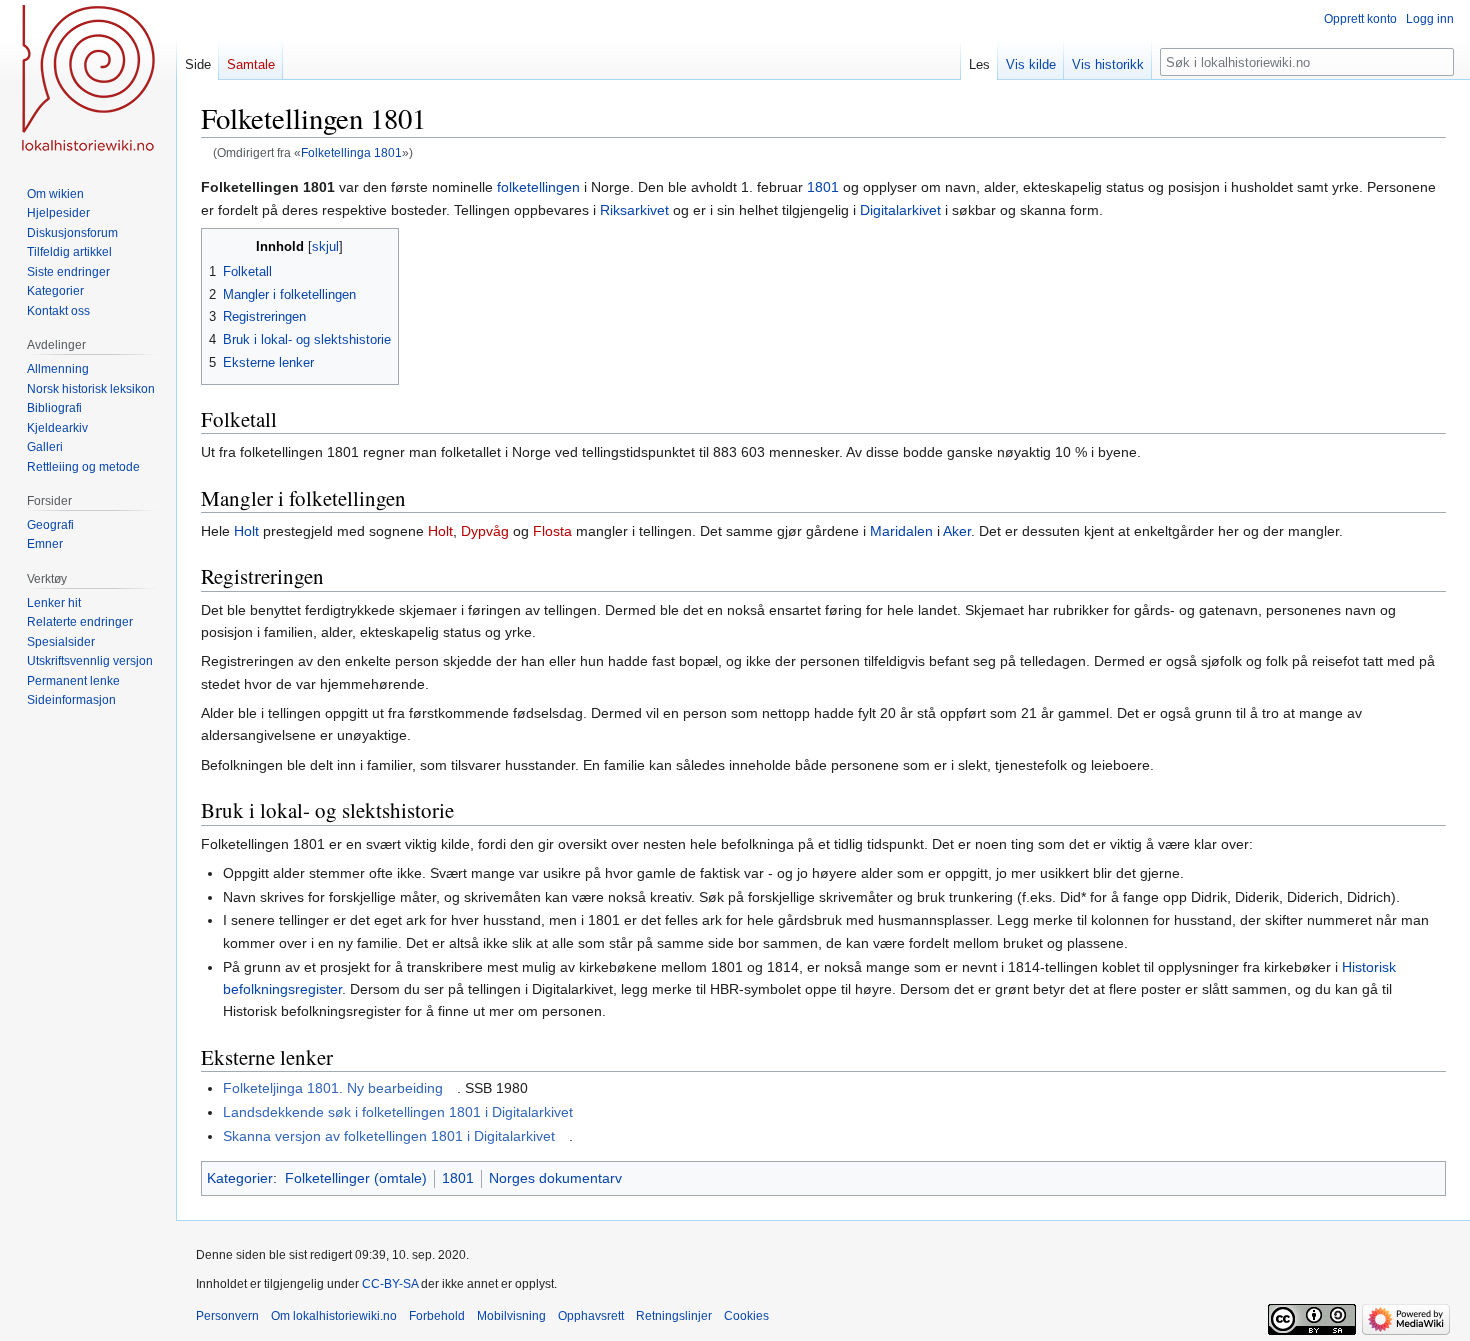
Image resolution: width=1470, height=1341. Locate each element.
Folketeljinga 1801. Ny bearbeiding (333, 1088)
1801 (823, 187)
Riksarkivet (634, 210)
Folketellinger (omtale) (356, 1178)
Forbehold (437, 1316)
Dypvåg (485, 531)
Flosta (552, 531)
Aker (957, 531)
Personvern (227, 1316)
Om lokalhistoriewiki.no (334, 1316)
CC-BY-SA (390, 1284)
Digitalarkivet (900, 210)
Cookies (746, 1316)
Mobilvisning (511, 1316)
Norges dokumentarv (555, 1178)
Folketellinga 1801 (351, 152)
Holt (246, 531)
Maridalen (901, 531)
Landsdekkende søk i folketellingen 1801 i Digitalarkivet (398, 1112)
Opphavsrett (591, 1316)
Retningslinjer (674, 1316)
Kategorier (240, 1178)
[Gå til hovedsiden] (88, 80)
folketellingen (538, 187)
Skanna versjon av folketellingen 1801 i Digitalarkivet (389, 1136)
